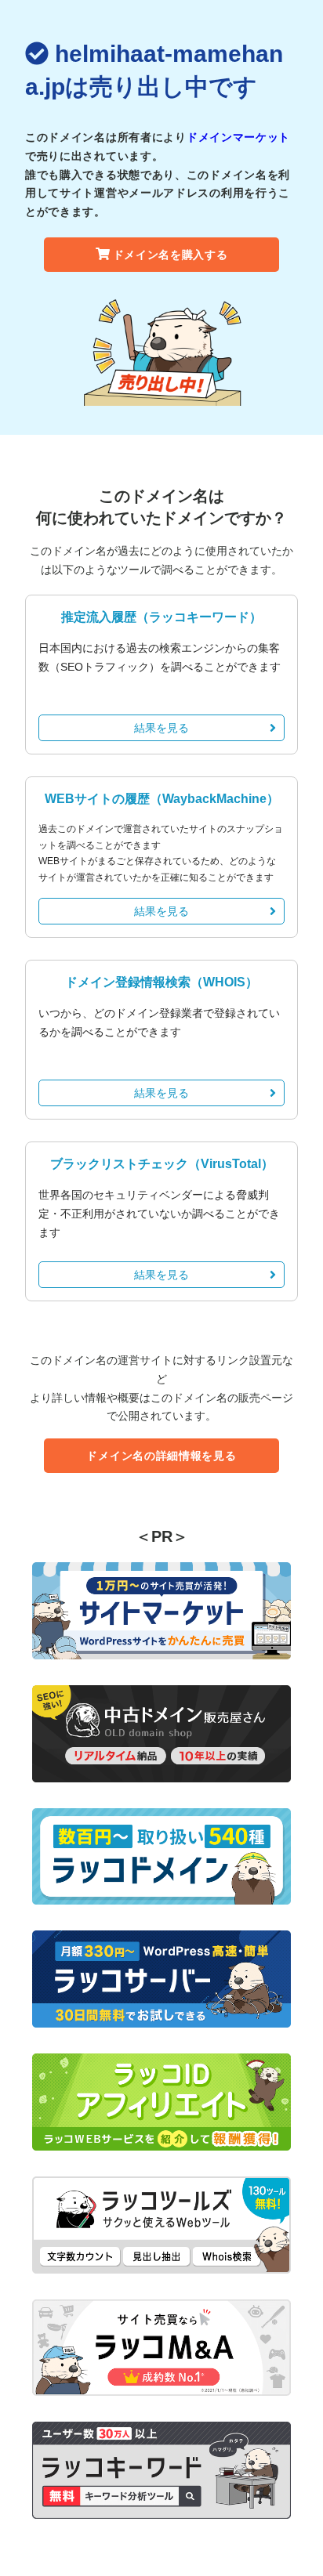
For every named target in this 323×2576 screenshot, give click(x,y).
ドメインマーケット (238, 137)
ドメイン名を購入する (171, 255)
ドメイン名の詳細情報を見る (161, 1456)
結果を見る (161, 728)
